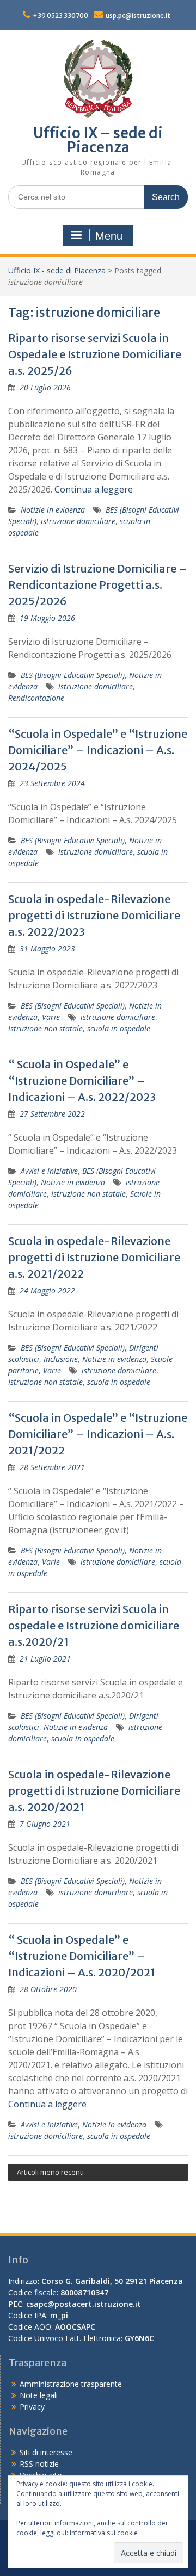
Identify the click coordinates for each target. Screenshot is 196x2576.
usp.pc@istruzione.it (138, 15)
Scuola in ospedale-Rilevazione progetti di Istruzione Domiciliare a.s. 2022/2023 (94, 915)
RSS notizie (39, 2464)
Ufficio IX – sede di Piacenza (98, 140)
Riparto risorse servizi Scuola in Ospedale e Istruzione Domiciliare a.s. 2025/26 (95, 354)
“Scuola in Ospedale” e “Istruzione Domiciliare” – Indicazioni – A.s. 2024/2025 (98, 750)
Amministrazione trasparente (71, 2384)
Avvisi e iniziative (49, 1171)
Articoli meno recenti (50, 2172)
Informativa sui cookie (104, 2533)
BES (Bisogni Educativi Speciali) (73, 675)
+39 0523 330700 (60, 15)
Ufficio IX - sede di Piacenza (57, 270)
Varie (51, 1017)
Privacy (32, 2407)
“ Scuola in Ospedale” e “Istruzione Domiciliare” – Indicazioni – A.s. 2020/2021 (82, 1956)
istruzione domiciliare (78, 521)
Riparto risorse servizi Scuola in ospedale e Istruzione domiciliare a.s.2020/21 (94, 1625)
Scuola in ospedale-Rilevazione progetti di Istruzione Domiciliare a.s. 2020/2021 (94, 1791)
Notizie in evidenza (53, 510)
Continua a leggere (94, 489)
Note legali (39, 2395)
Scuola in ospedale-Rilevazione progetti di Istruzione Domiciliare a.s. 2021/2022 (94, 1257)
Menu (109, 236)
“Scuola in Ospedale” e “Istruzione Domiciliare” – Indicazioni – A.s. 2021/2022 (98, 1434)
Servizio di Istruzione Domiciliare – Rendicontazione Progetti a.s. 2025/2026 (98, 585)
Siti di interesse (46, 2452)
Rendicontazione (36, 698)
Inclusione (61, 1359)
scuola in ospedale (119, 1028)
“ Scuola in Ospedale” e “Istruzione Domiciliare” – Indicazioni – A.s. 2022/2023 (82, 1081)
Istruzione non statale (45, 1028)
